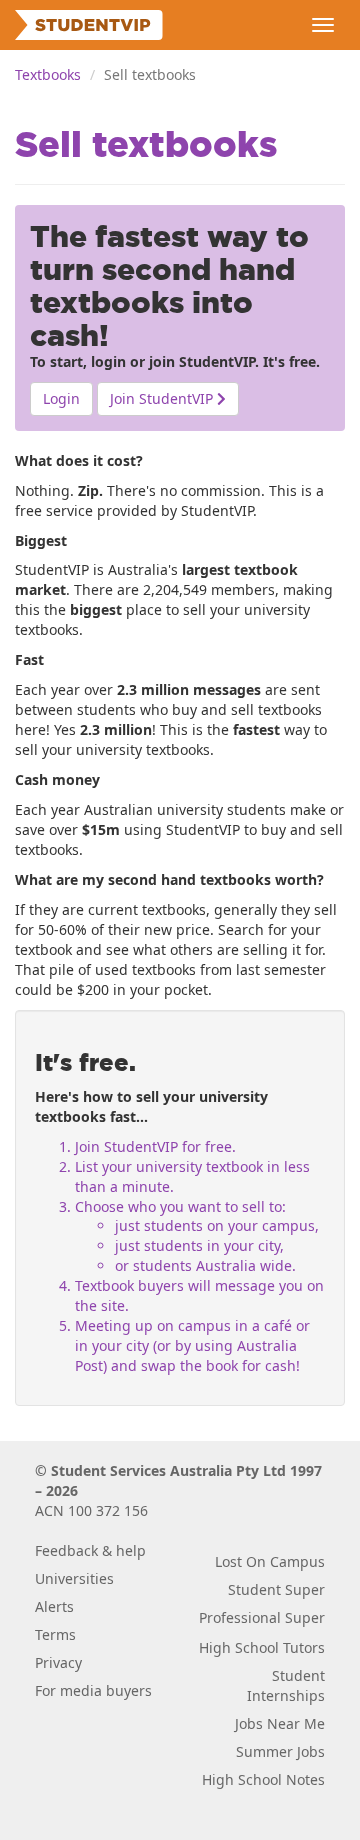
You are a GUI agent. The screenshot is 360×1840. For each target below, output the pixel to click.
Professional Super (262, 1617)
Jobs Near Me (280, 1723)
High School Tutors (262, 1647)
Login (61, 398)
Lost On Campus (270, 1561)
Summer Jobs (280, 1751)
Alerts (54, 1606)
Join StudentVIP (163, 398)
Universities (74, 1578)
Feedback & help (90, 1550)
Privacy (58, 1662)
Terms (55, 1634)
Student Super (276, 1589)
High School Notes (263, 1779)
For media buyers (93, 1690)
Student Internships (286, 1685)
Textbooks (48, 74)
